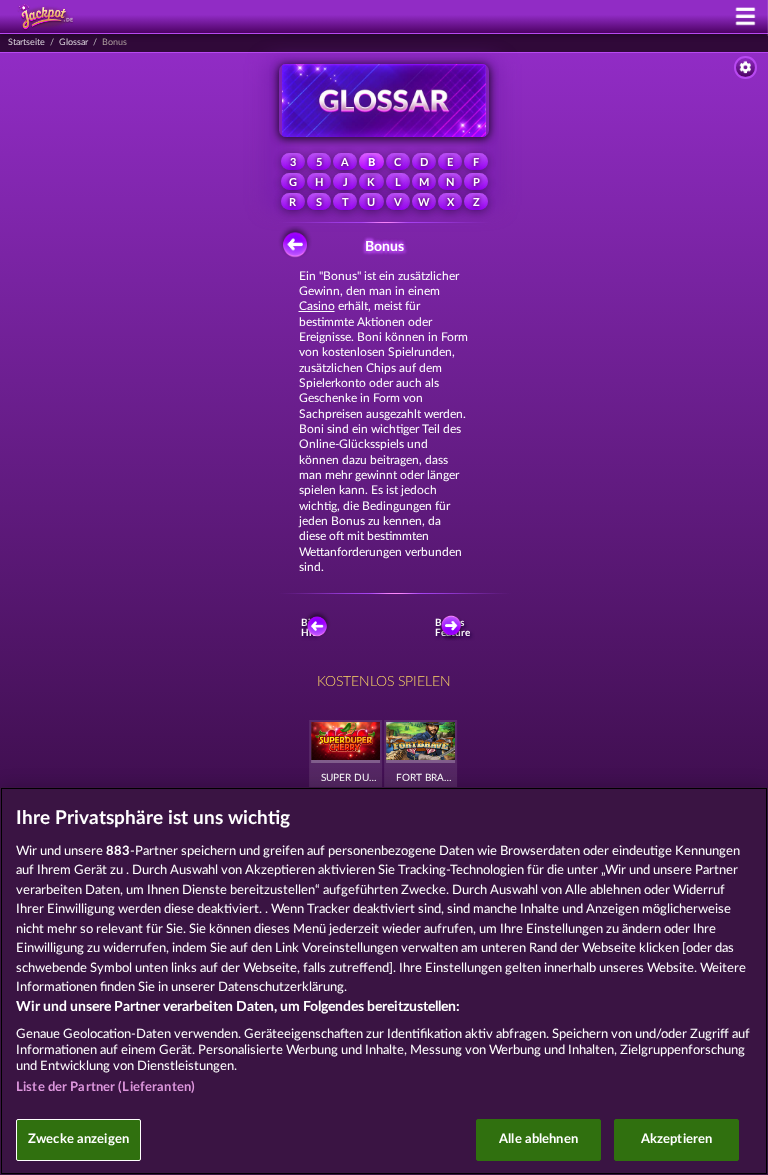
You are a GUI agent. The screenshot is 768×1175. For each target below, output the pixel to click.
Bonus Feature (454, 628)
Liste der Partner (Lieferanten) (105, 1087)
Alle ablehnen (538, 1139)
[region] (384, 981)
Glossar (73, 42)
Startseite (26, 42)
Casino (317, 306)
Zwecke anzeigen (78, 1139)
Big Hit (308, 628)
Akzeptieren (676, 1139)
